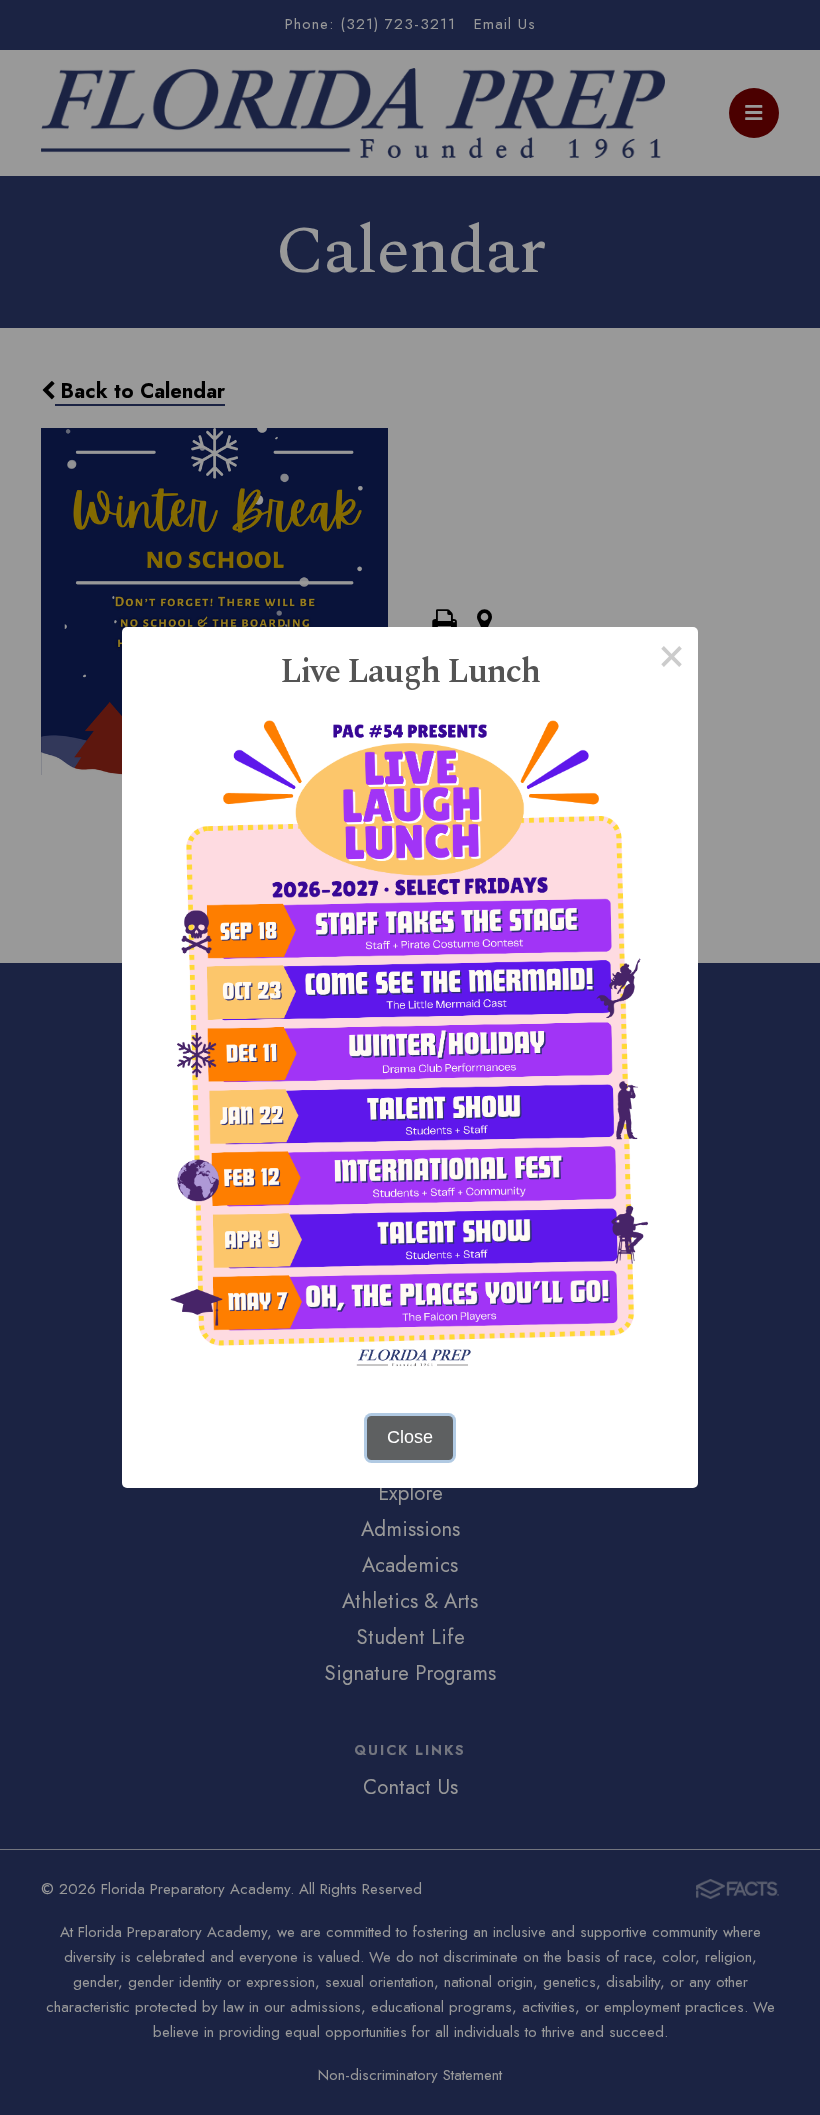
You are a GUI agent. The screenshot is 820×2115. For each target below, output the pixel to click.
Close (410, 1437)
